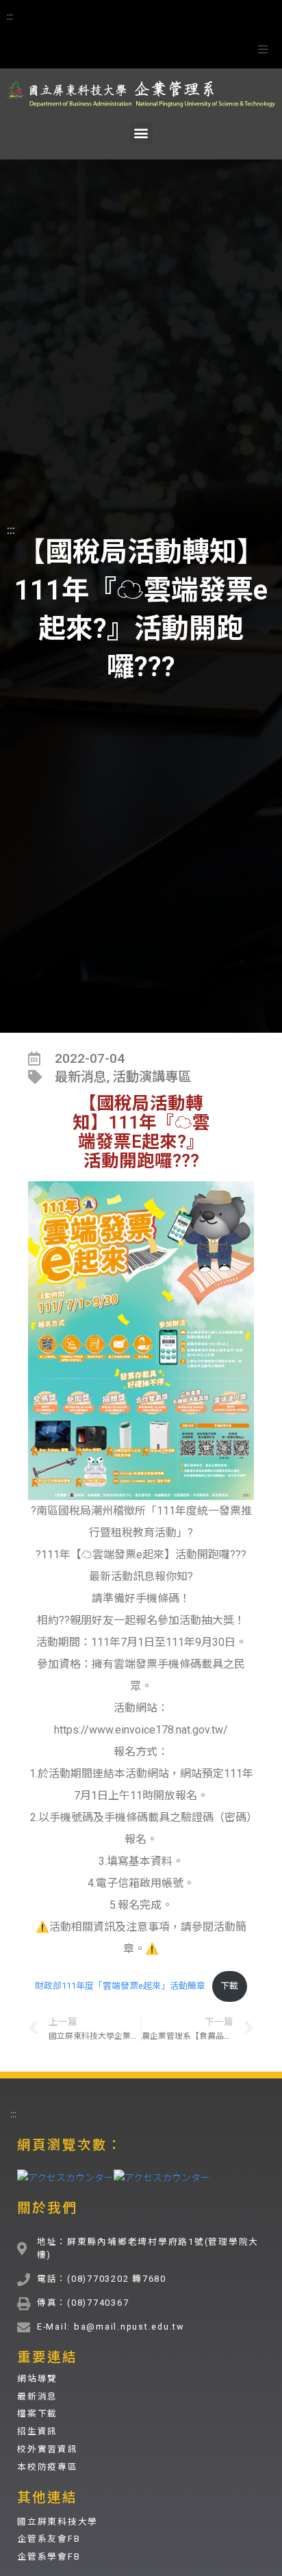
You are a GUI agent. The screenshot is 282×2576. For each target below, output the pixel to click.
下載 (229, 1986)
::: (10, 16)
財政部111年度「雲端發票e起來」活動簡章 (120, 1986)
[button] (263, 49)
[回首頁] (141, 91)
